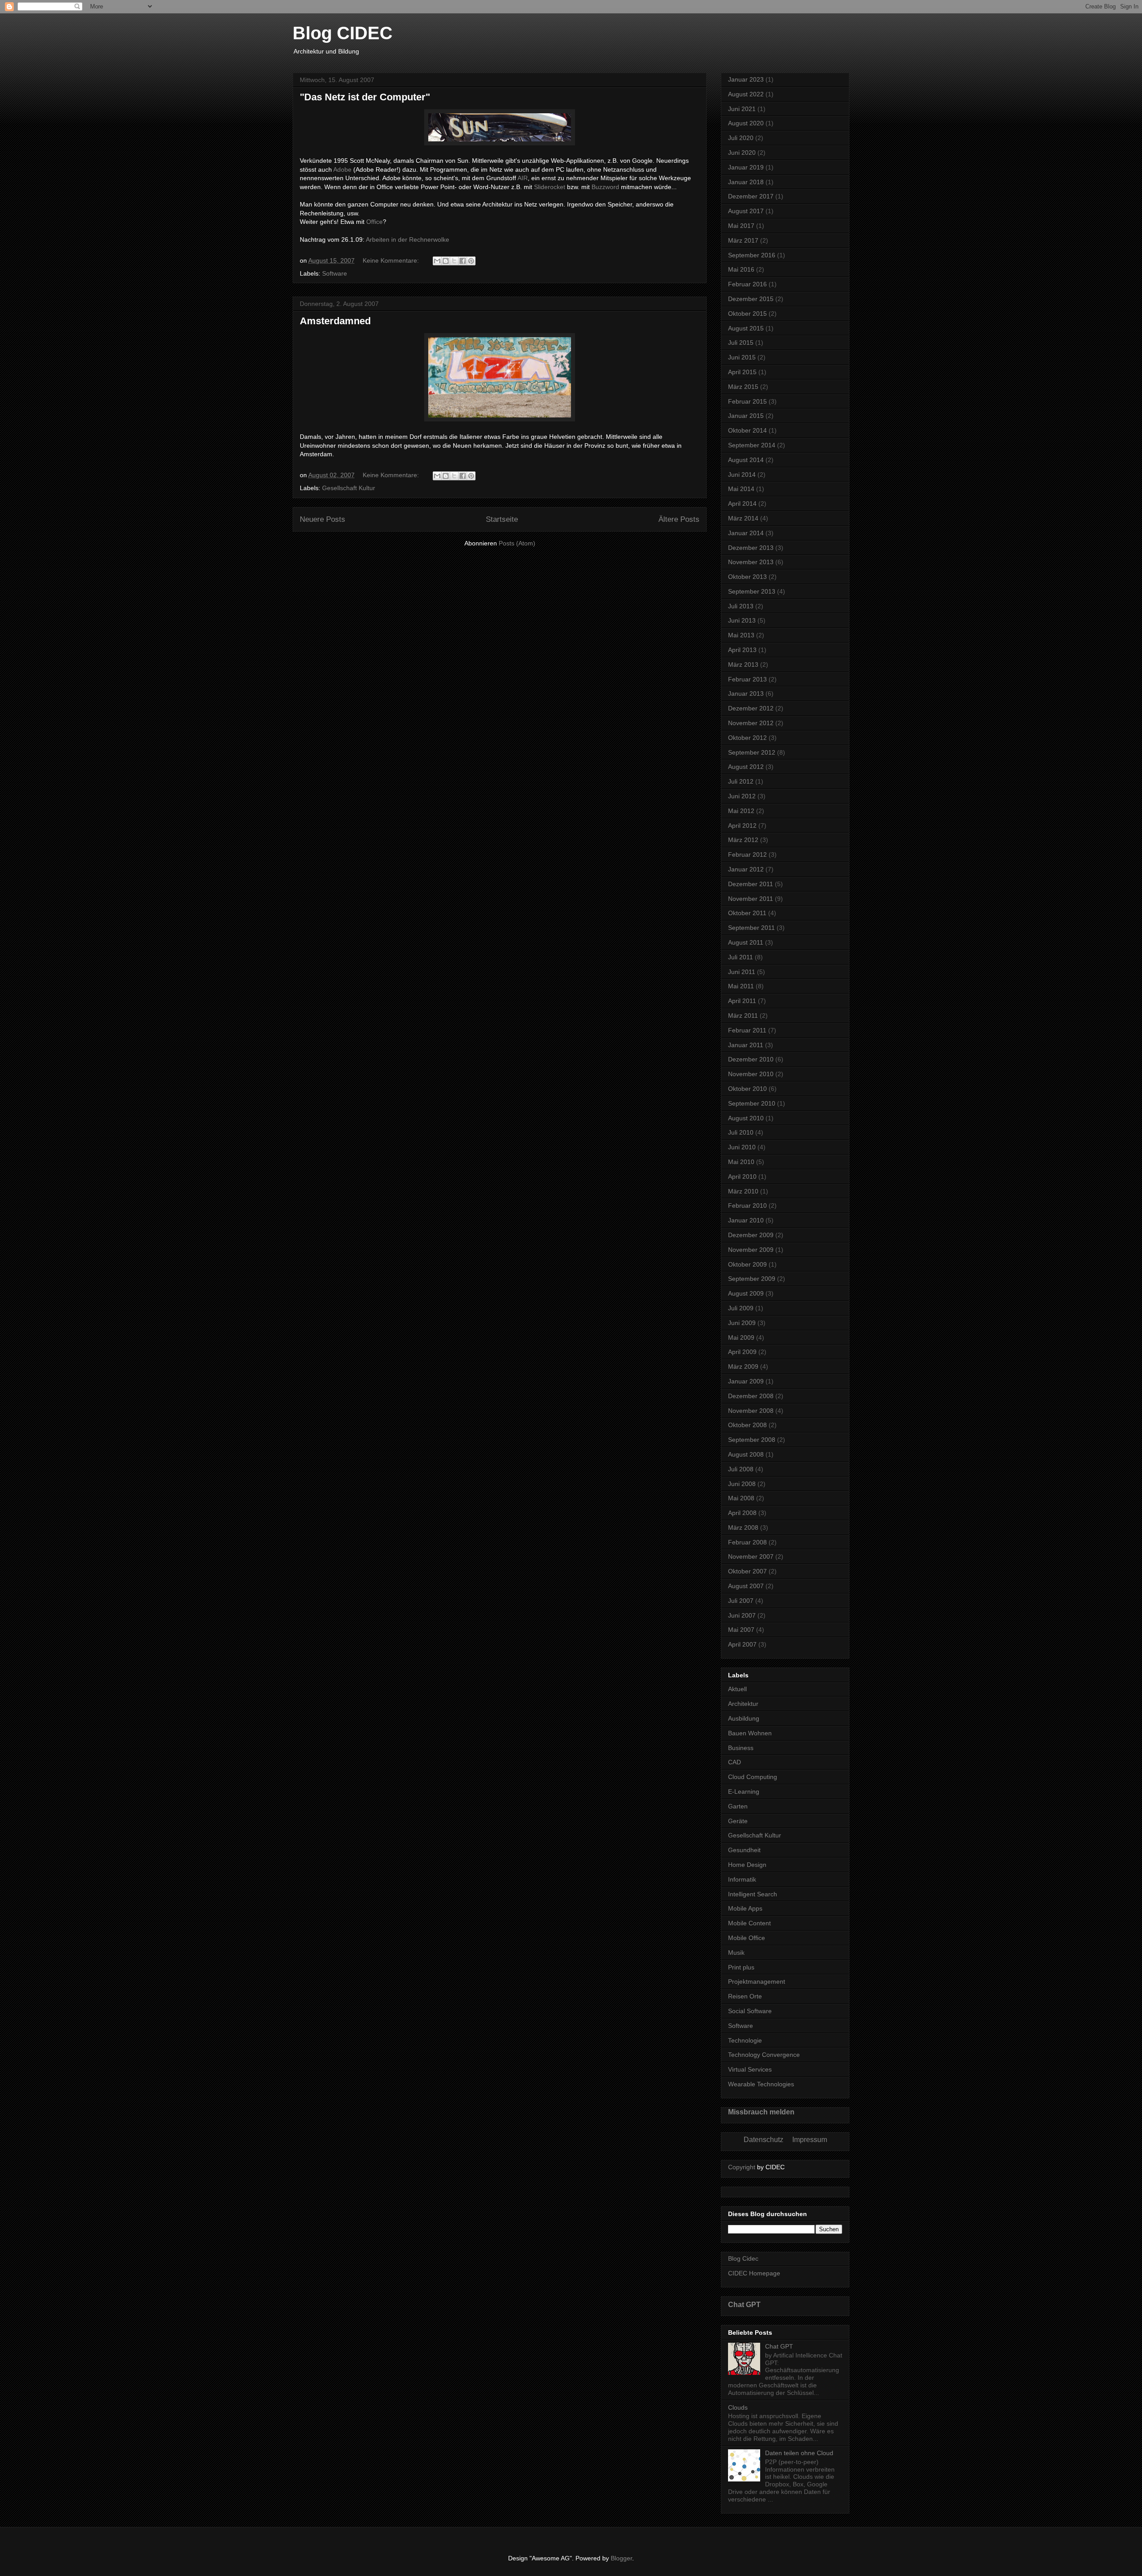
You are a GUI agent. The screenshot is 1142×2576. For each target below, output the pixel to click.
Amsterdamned (335, 321)
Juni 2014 (742, 475)
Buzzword (605, 187)
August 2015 (746, 328)
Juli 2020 (741, 138)
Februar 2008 (747, 1542)
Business (741, 1748)
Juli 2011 (741, 957)
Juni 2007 (742, 1615)
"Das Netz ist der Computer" (365, 97)
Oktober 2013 (747, 577)
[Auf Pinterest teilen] (471, 261)
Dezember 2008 (751, 1396)
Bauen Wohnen (750, 1733)
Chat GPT (744, 2304)
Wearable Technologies (761, 2084)
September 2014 (752, 445)
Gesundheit (744, 1850)
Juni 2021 (742, 109)
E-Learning (744, 1792)
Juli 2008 (741, 1469)
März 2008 (743, 1527)
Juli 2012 (741, 781)
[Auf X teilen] (454, 261)
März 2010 (743, 1191)
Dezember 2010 (751, 1059)
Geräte (738, 1821)
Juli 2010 (741, 1132)
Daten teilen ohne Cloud (799, 2453)
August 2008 (746, 1454)
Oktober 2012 (747, 738)
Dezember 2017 (751, 196)
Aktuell (737, 1689)
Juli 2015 (741, 343)
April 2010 (742, 1177)
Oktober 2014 (747, 430)
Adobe (342, 169)
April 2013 (742, 650)
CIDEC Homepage (754, 2273)
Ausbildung (744, 1718)
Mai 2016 (741, 269)
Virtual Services (750, 2069)
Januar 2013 (746, 694)
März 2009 (743, 1366)
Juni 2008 (742, 1484)
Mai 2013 (741, 635)
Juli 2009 (741, 1308)
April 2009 (742, 1352)
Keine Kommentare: (392, 260)
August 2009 (746, 1293)
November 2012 (751, 723)
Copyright (742, 2167)
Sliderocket (550, 187)
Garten (738, 1806)
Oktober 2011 (747, 913)
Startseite (502, 519)
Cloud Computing (753, 1777)
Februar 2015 (747, 401)
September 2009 (752, 1279)
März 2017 (743, 240)
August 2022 (746, 94)
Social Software (750, 2011)
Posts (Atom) (517, 543)
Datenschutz (763, 2140)
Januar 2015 (746, 416)
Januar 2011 (746, 1045)
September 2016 (752, 255)
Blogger (621, 2558)
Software (335, 273)
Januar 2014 (746, 533)
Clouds (738, 2407)
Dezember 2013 (751, 548)
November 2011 (751, 899)
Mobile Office (747, 1938)
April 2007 (742, 1644)
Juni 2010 (742, 1147)
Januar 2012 (746, 869)
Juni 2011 (742, 972)
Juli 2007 (741, 1601)
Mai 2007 (741, 1630)
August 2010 (746, 1118)
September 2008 (752, 1440)
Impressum (810, 2140)
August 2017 (746, 211)
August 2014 (746, 460)
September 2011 (751, 928)
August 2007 (746, 1586)
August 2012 (746, 767)
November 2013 (751, 562)
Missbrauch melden (761, 2112)
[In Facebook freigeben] (463, 261)
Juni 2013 (742, 620)
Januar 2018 (746, 182)
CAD (734, 1762)
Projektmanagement (757, 1982)
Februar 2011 (747, 1030)
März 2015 (743, 387)
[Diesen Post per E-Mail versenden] (437, 261)
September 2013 (752, 591)
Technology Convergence (764, 2055)
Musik (736, 1953)
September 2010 (752, 1103)
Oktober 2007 (747, 1571)
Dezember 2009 (751, 1235)
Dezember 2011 (751, 884)
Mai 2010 (741, 1162)
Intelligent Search (753, 1894)
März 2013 (743, 665)
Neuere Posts (323, 519)
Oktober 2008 (747, 1425)
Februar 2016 (747, 284)
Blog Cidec (743, 2258)
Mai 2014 (741, 489)
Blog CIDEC (343, 33)
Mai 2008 (741, 1498)
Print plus (741, 1967)
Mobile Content (749, 1923)
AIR (523, 178)
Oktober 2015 (747, 314)
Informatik (742, 1879)
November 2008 (751, 1411)
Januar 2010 (746, 1220)
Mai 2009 (741, 1338)
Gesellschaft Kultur (349, 488)
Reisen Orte (745, 1996)
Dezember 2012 (751, 708)
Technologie (745, 2040)
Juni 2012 (742, 796)
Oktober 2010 (747, 1089)
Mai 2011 (741, 986)
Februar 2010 (747, 1205)
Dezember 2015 (751, 299)
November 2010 (751, 1074)
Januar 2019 (746, 167)
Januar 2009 (746, 1381)
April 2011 (742, 1001)
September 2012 (752, 752)
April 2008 (742, 1513)
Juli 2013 (741, 606)
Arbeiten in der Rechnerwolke (408, 239)
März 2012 (743, 840)
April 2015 (742, 372)
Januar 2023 (746, 79)
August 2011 (746, 942)
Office (374, 222)
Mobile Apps (745, 1908)
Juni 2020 (742, 153)
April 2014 (742, 504)
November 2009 (751, 1250)
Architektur (743, 1704)
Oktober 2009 (747, 1264)
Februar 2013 (747, 679)
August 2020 (746, 123)
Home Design (747, 1865)
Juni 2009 (742, 1323)
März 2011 (743, 1016)
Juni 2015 (742, 357)
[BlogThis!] (446, 261)
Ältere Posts (679, 519)
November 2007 (751, 1556)
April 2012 (742, 826)
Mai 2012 (741, 811)
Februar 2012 (747, 855)
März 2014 (743, 518)
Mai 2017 (741, 226)
